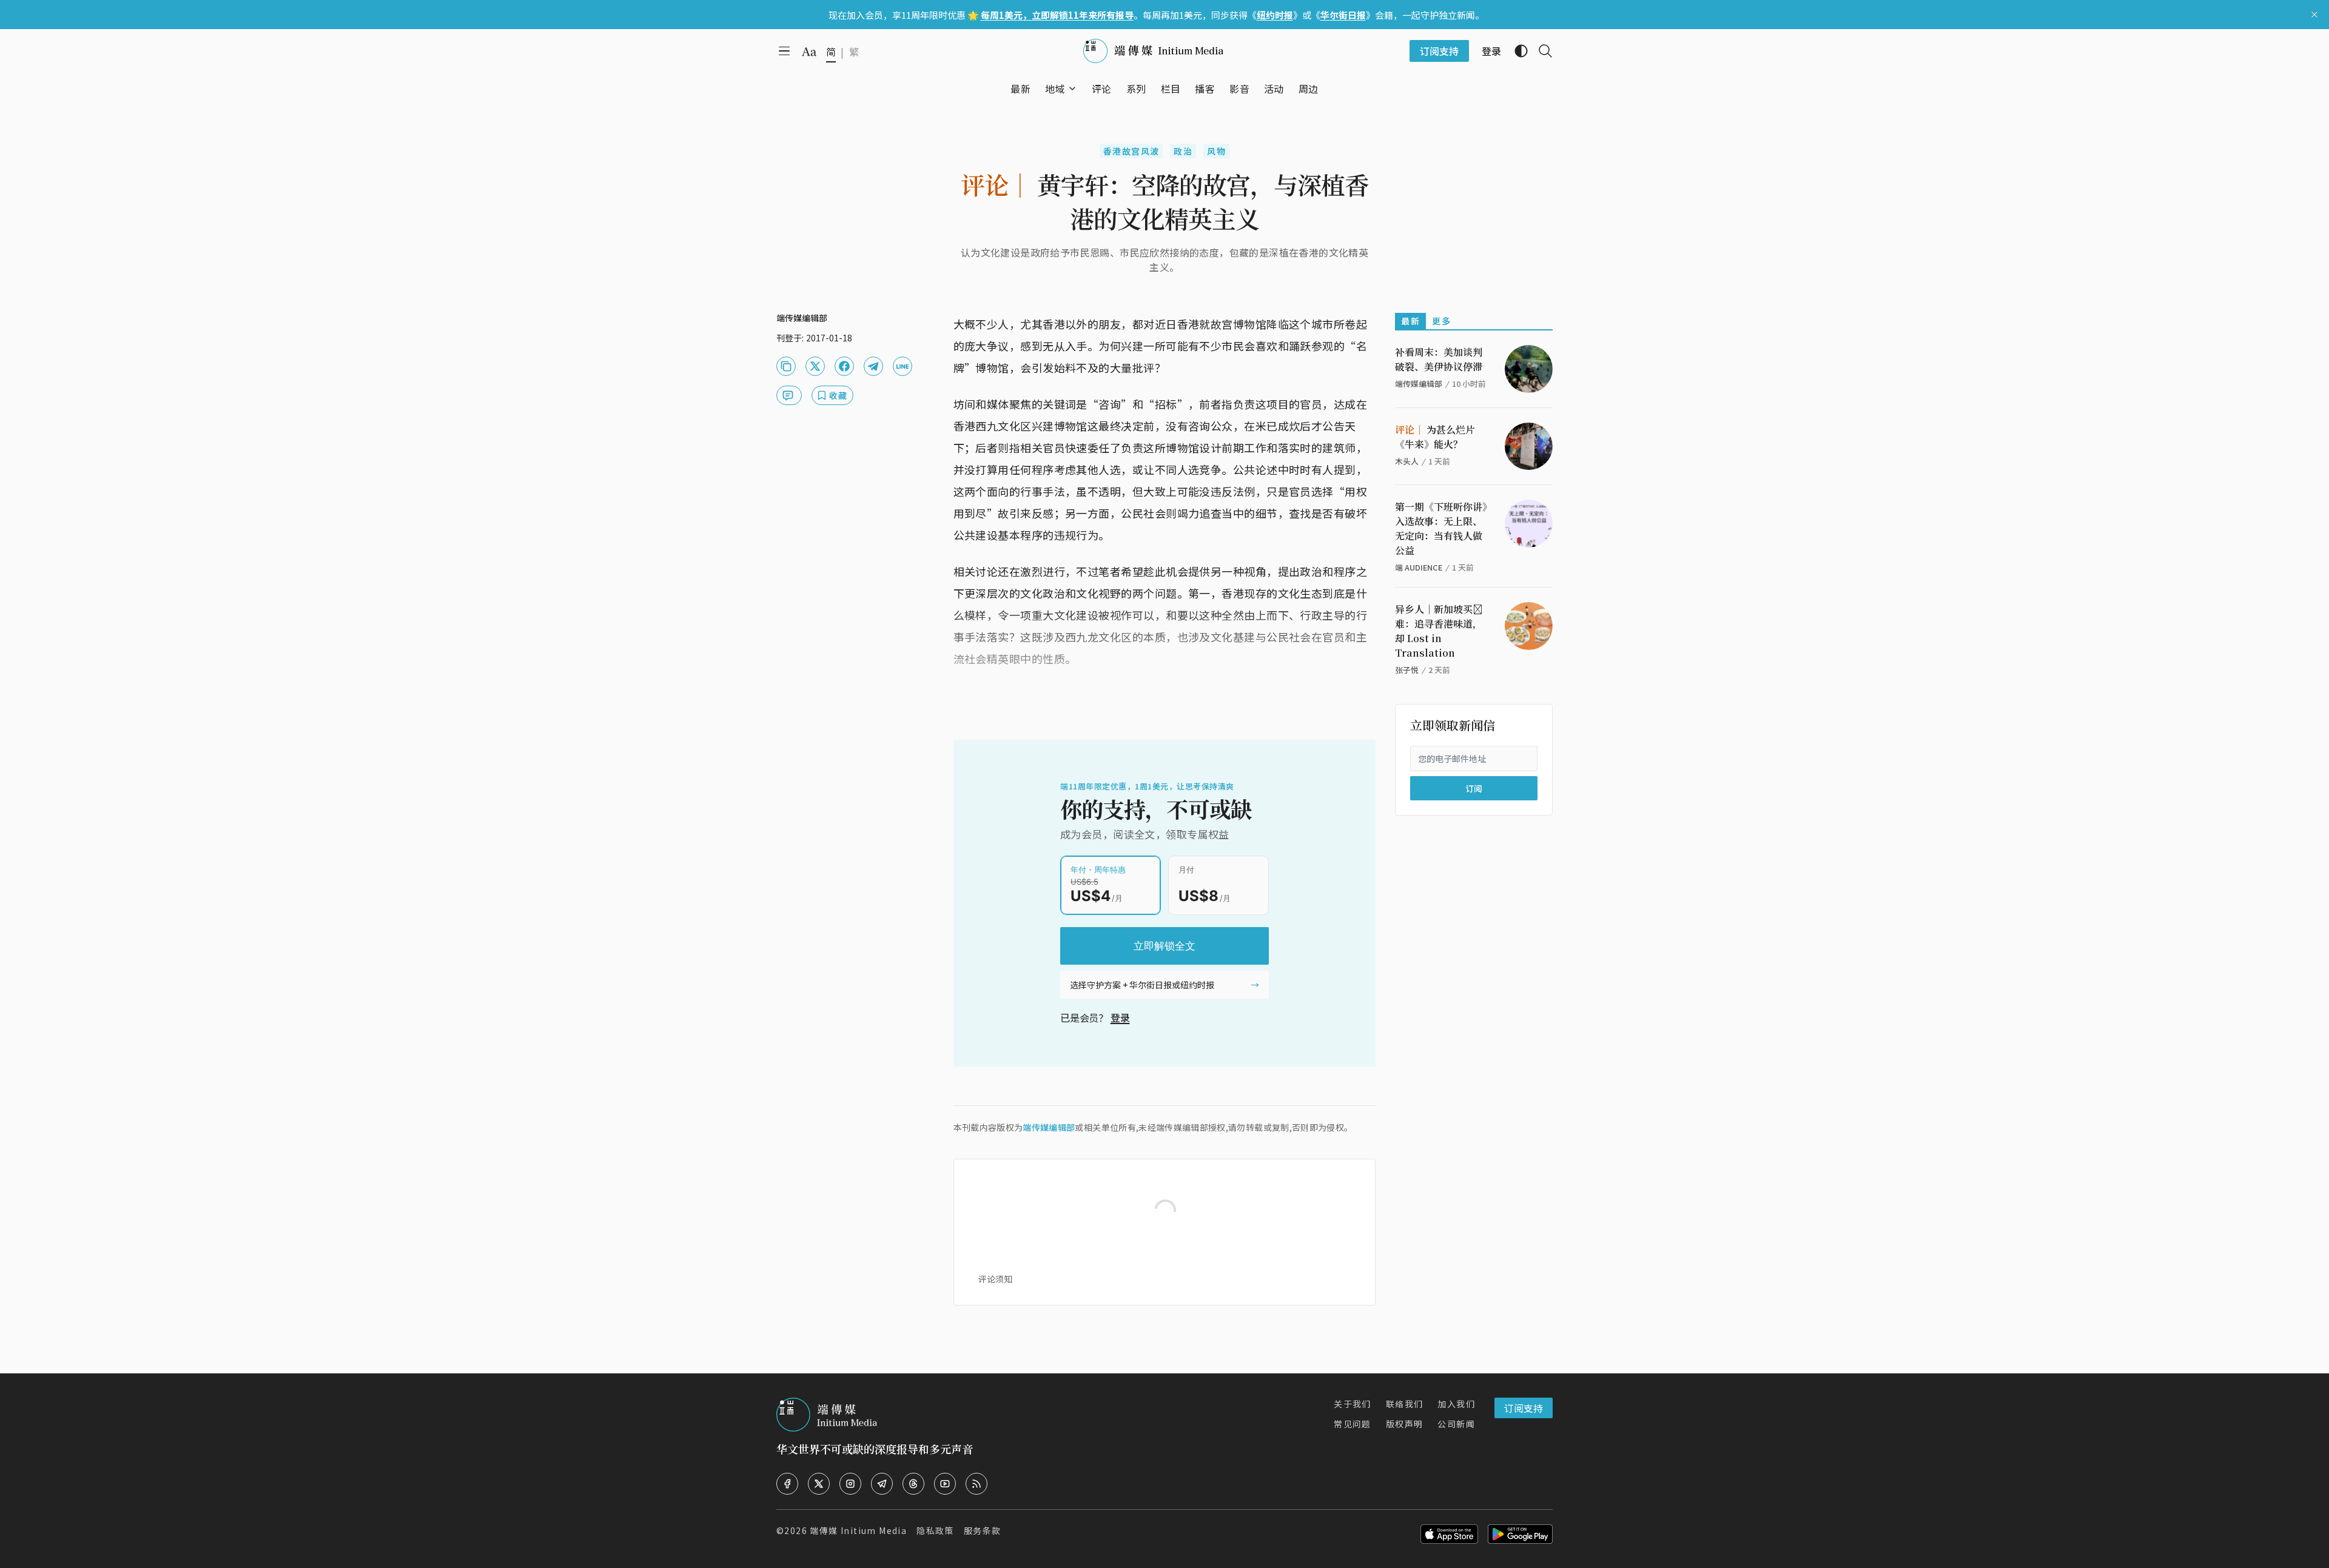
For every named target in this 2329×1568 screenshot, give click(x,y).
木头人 (1407, 461)
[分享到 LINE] (902, 366)
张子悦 (1407, 670)
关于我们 (1353, 1404)
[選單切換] (1072, 89)
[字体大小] (809, 52)
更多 (1441, 321)
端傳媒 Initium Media (858, 1530)
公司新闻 (1456, 1424)
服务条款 (983, 1530)
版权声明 (1405, 1424)
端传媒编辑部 (1049, 1127)
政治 (1183, 151)
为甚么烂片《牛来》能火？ (1435, 437)
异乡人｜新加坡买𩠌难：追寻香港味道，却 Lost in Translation (1439, 631)
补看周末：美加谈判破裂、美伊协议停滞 (1439, 359)
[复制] (786, 366)
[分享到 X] (815, 366)
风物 (1216, 151)
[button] (1055, 89)
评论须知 (995, 1279)
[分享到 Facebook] (844, 366)
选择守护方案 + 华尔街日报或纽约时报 (1142, 985)
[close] (2314, 15)
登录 (1120, 1017)
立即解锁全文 (1164, 946)
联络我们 (1405, 1404)
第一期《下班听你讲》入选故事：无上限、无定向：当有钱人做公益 (1441, 528)
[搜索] (1541, 51)
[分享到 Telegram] (873, 366)
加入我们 (1456, 1404)
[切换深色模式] (1516, 51)
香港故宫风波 (1131, 151)
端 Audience (1419, 567)
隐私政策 (935, 1530)
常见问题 (1353, 1424)
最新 (1410, 321)
